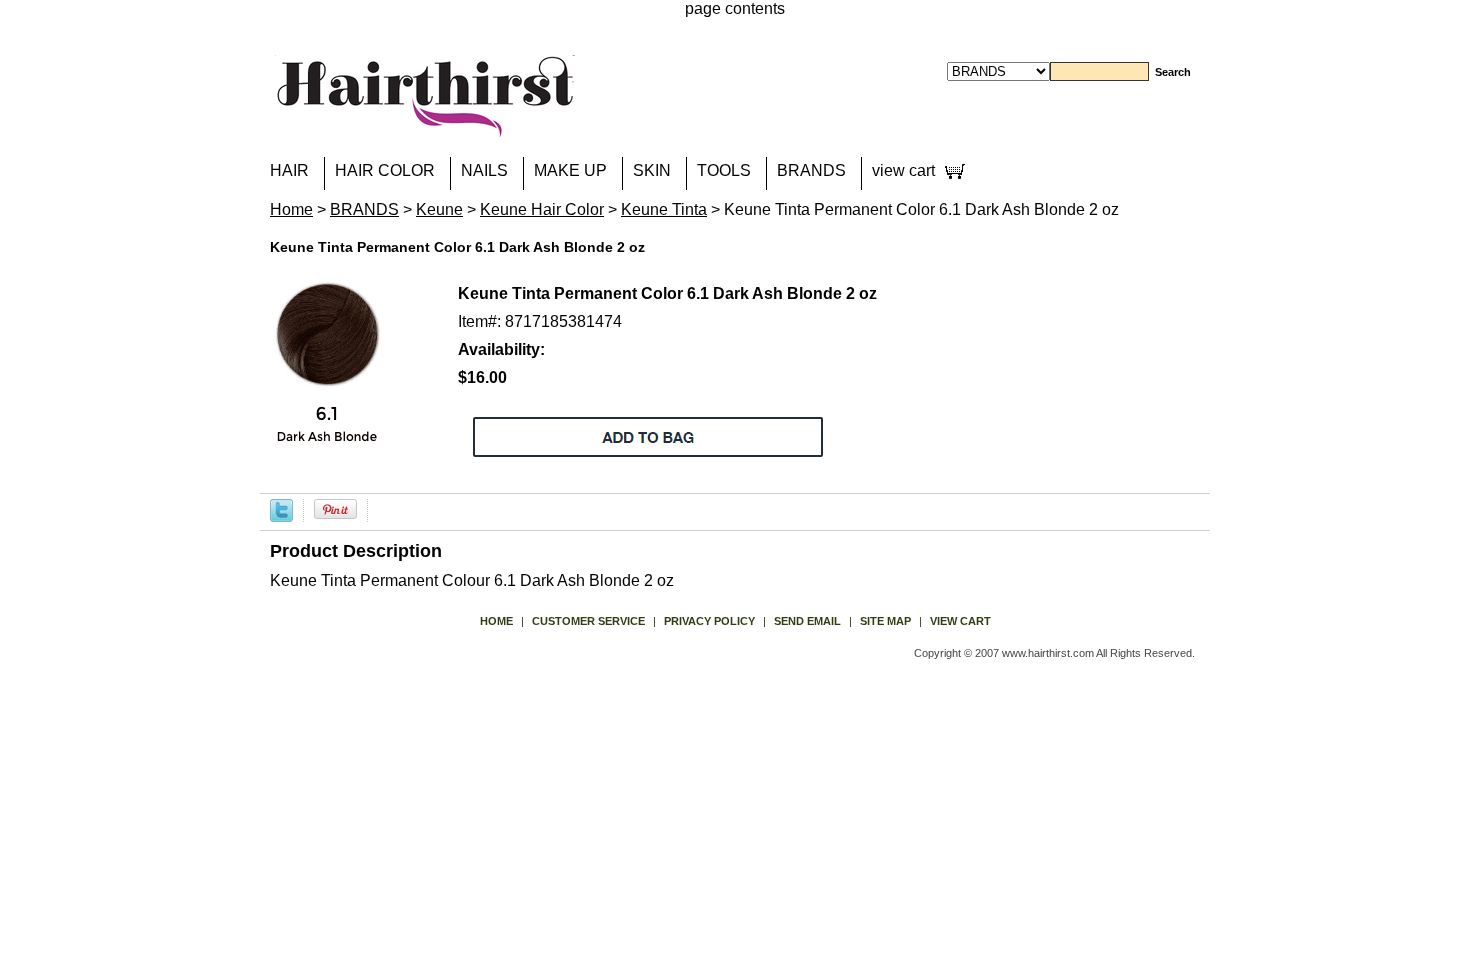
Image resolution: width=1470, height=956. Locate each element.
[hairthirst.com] (425, 124)
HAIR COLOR (385, 170)
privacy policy (709, 621)
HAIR (289, 170)
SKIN (652, 170)
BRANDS (811, 170)
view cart (903, 170)
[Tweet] (281, 509)
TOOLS (724, 170)
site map (885, 621)
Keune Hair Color (542, 209)
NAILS (484, 170)
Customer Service (588, 621)
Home (291, 209)
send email (807, 621)
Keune (439, 209)
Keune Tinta (664, 209)
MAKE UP (570, 170)
